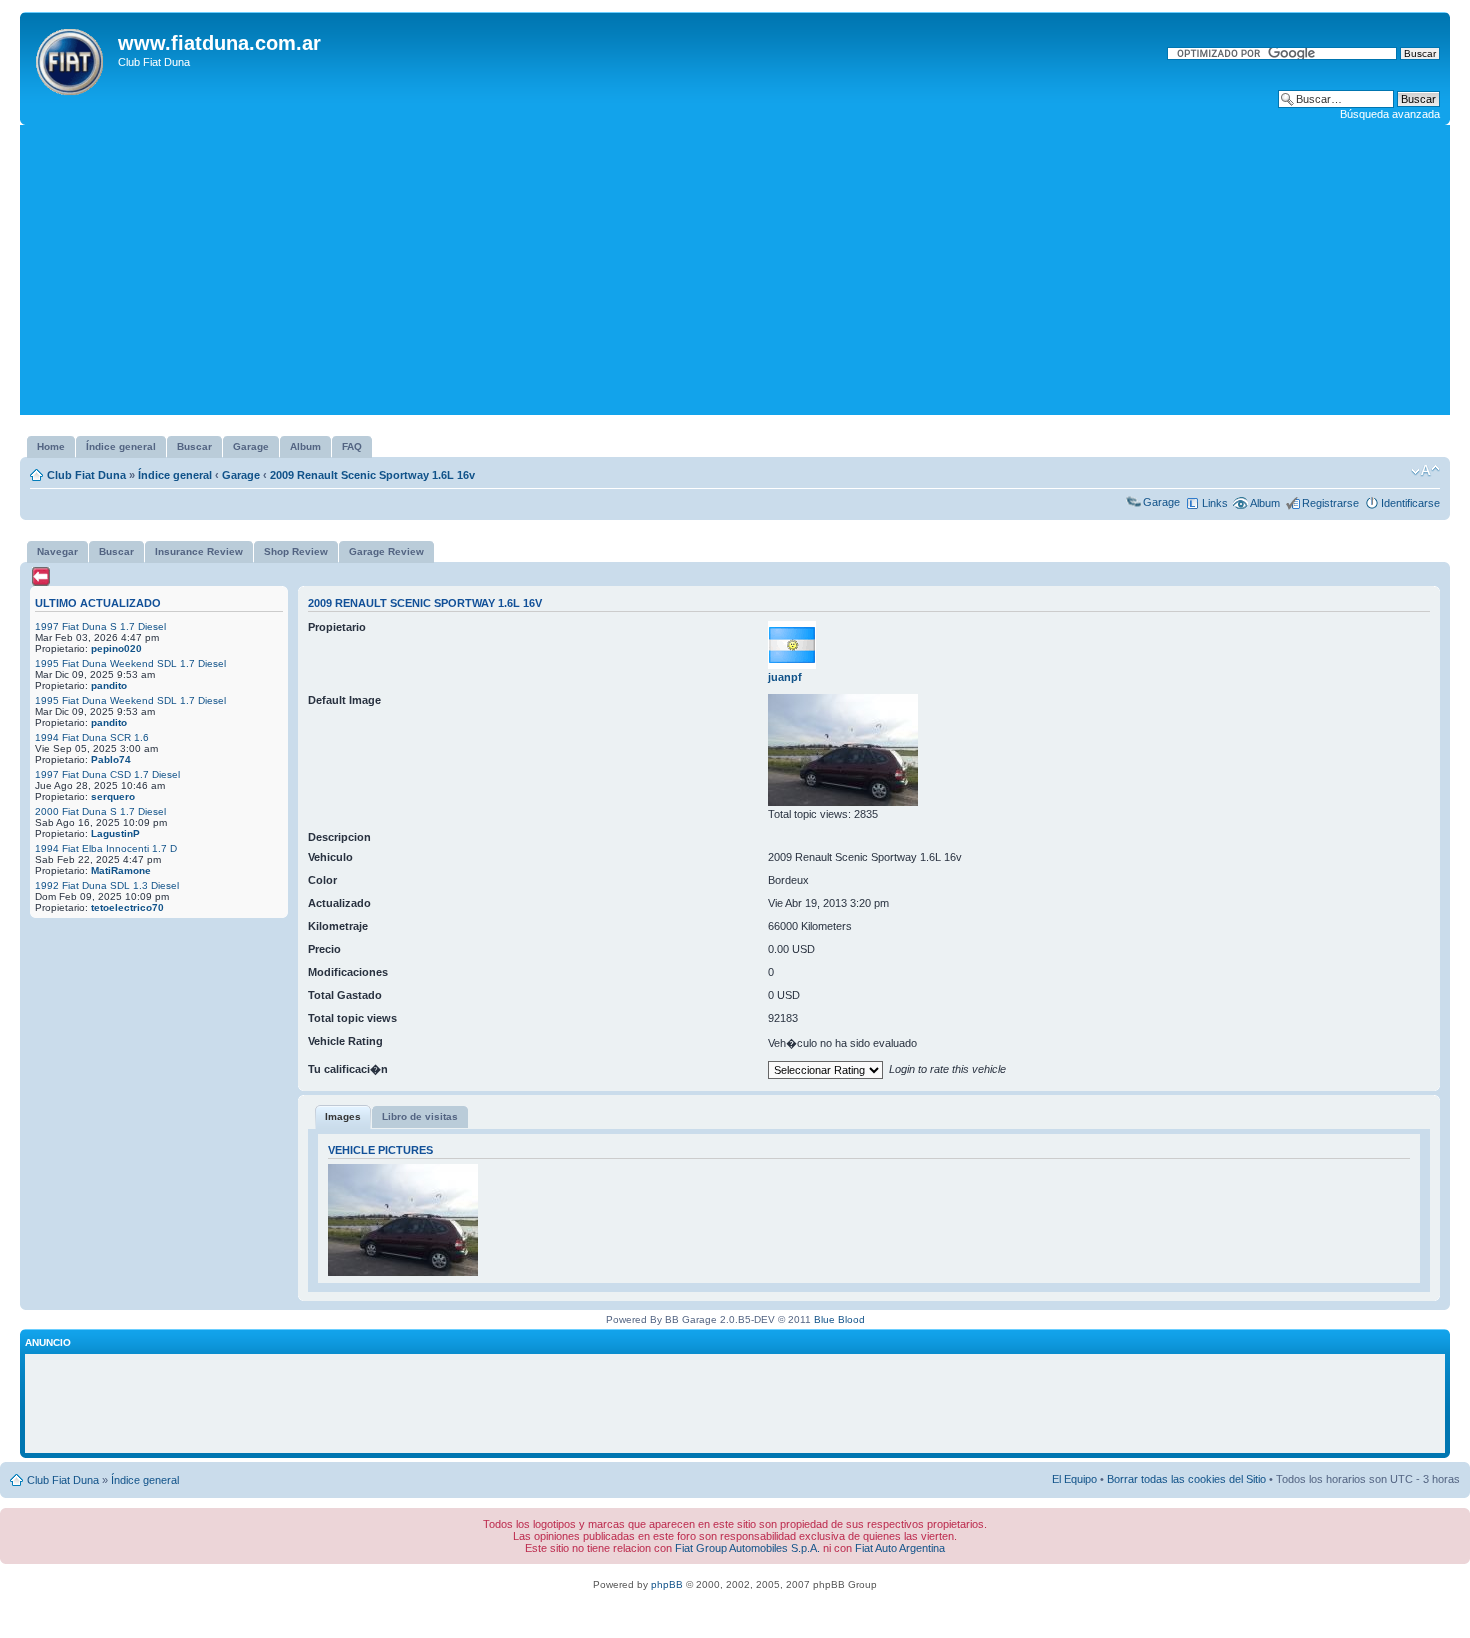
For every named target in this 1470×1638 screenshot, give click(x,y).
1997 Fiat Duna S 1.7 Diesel (100, 626)
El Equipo (1074, 1479)
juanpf (785, 677)
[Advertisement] (735, 275)
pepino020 (116, 648)
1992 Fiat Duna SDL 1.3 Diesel (107, 885)
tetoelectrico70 (127, 907)
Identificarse (1410, 503)
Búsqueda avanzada (1390, 114)
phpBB (667, 1584)
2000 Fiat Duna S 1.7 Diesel (100, 811)
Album (1265, 503)
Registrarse (1330, 503)
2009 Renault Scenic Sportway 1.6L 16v (372, 475)
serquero (113, 796)
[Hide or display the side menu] (41, 576)
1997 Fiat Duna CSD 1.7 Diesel (107, 774)
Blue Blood (839, 1319)
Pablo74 (111, 759)
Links (1215, 503)
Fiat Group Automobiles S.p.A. (747, 1548)
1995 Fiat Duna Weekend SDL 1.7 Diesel (130, 663)
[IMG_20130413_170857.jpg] (843, 802)
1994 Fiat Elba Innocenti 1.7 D (106, 848)
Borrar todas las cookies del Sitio (1186, 1479)
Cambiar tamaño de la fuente (1425, 471)
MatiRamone (121, 870)
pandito (109, 685)
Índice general (175, 475)
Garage (241, 475)
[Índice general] (71, 58)
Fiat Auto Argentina (900, 1548)
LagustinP (115, 833)
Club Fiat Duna (86, 475)
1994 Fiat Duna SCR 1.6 (92, 737)
